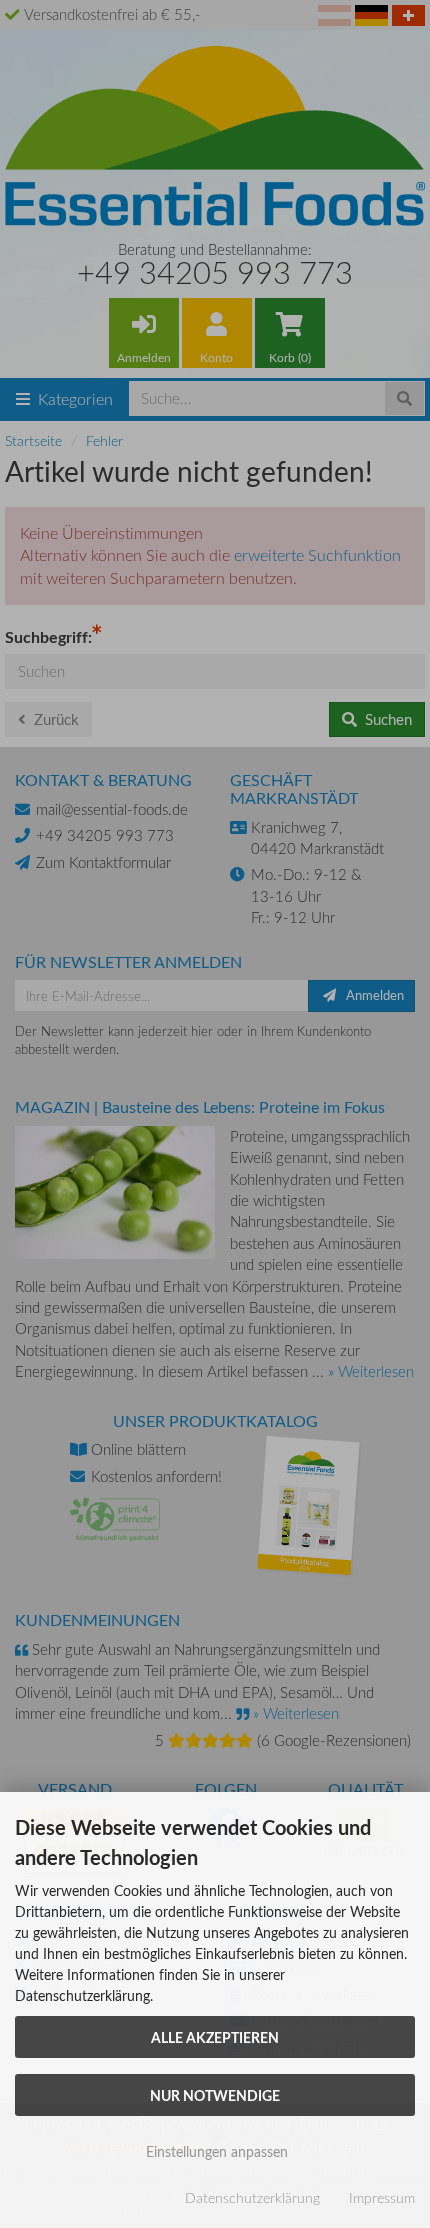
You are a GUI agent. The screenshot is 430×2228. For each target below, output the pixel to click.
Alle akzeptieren (215, 2037)
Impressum (382, 2197)
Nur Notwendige (215, 2095)
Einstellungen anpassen (215, 2151)
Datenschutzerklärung (252, 2197)
